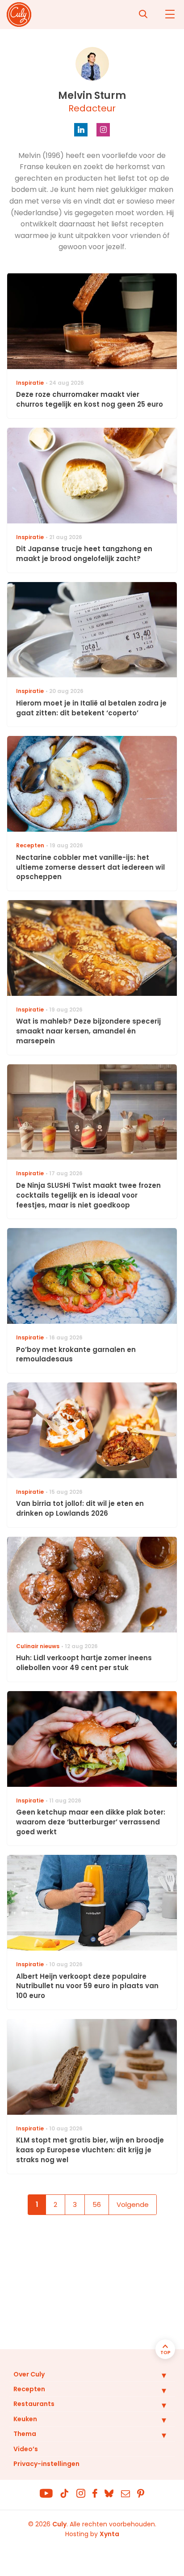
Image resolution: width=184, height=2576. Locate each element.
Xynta (109, 2534)
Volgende (133, 2204)
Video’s (26, 2449)
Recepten (29, 2389)
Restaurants (34, 2404)
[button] (157, 2375)
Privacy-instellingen (46, 2464)
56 (97, 2204)
